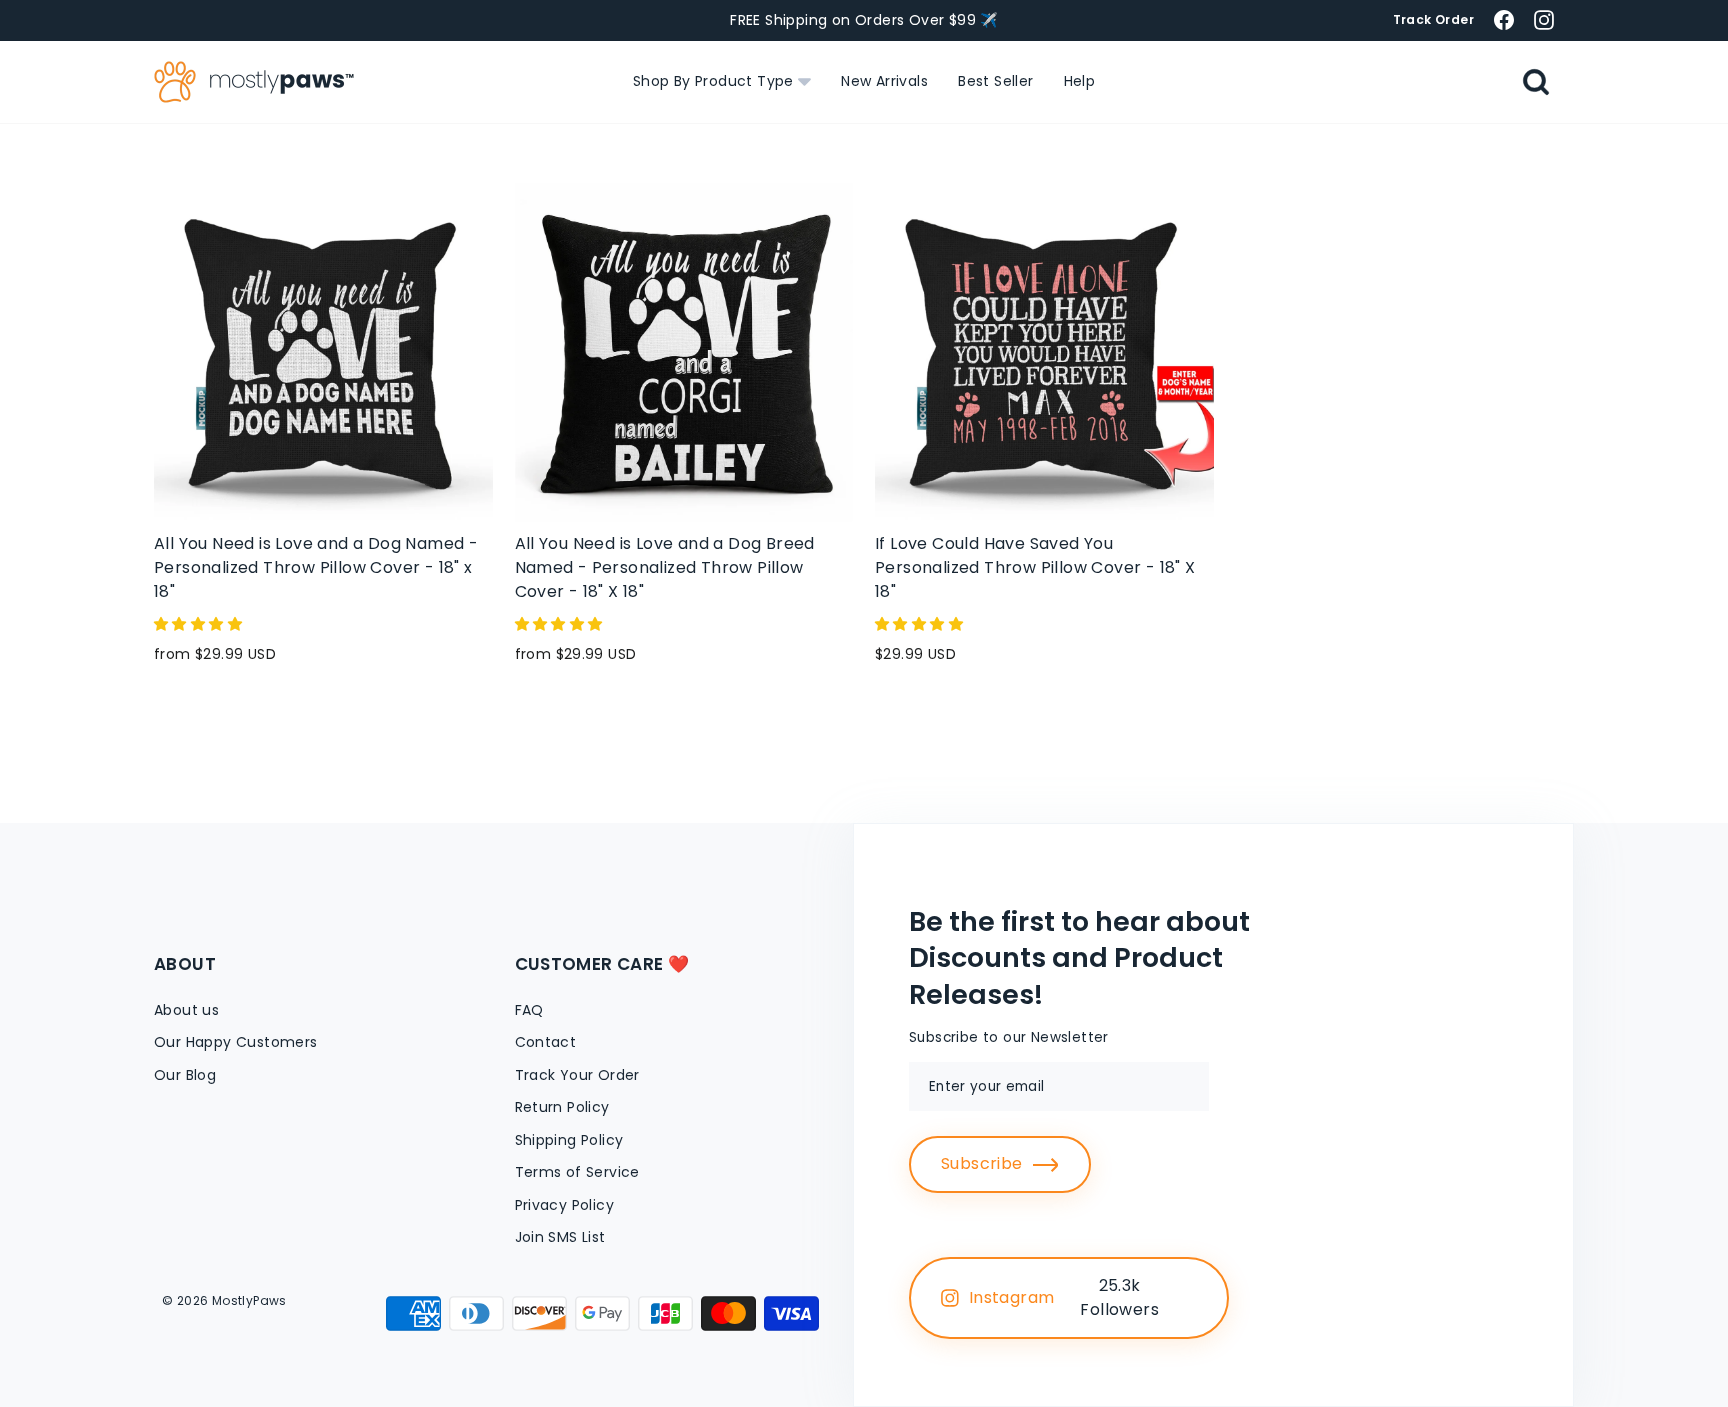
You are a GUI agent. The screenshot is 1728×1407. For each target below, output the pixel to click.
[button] (200, 624)
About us (186, 1010)
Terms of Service (577, 1172)
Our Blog (185, 1075)
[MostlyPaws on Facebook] (1504, 19)
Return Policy (562, 1107)
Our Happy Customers (236, 1042)
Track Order (1433, 19)
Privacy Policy (565, 1205)
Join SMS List (560, 1237)
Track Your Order (577, 1075)
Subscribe (982, 1163)
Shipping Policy (569, 1140)
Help (1080, 81)
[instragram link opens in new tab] (1191, 1298)
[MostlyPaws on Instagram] (1544, 19)
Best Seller (995, 81)
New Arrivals (884, 81)
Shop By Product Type (715, 81)
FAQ (529, 1010)
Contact (546, 1042)
